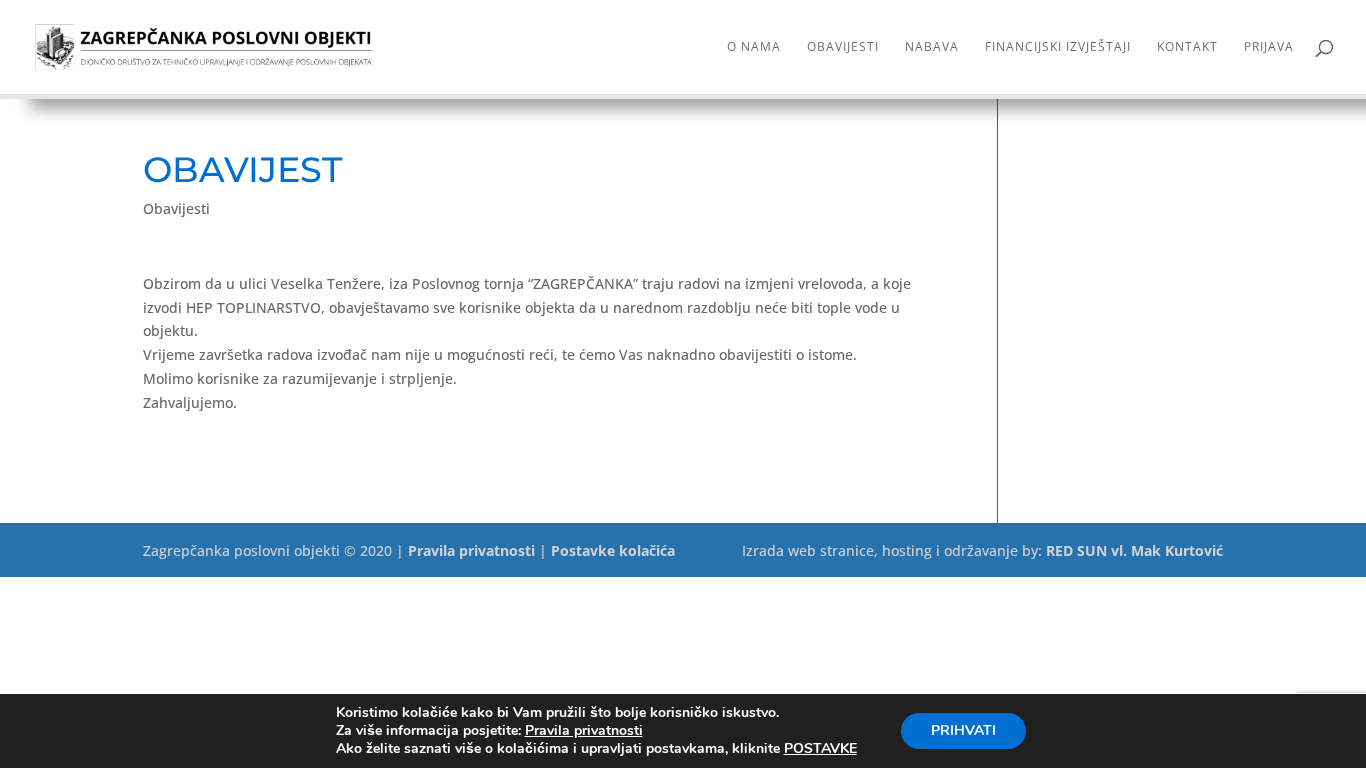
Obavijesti (843, 47)
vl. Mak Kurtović (1167, 550)
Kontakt (1187, 47)
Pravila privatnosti (471, 550)
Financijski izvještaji (1058, 47)
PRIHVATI (963, 730)
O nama (754, 47)
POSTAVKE (820, 749)
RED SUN (1076, 550)
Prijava (1269, 47)
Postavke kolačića (613, 550)
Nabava (932, 47)
